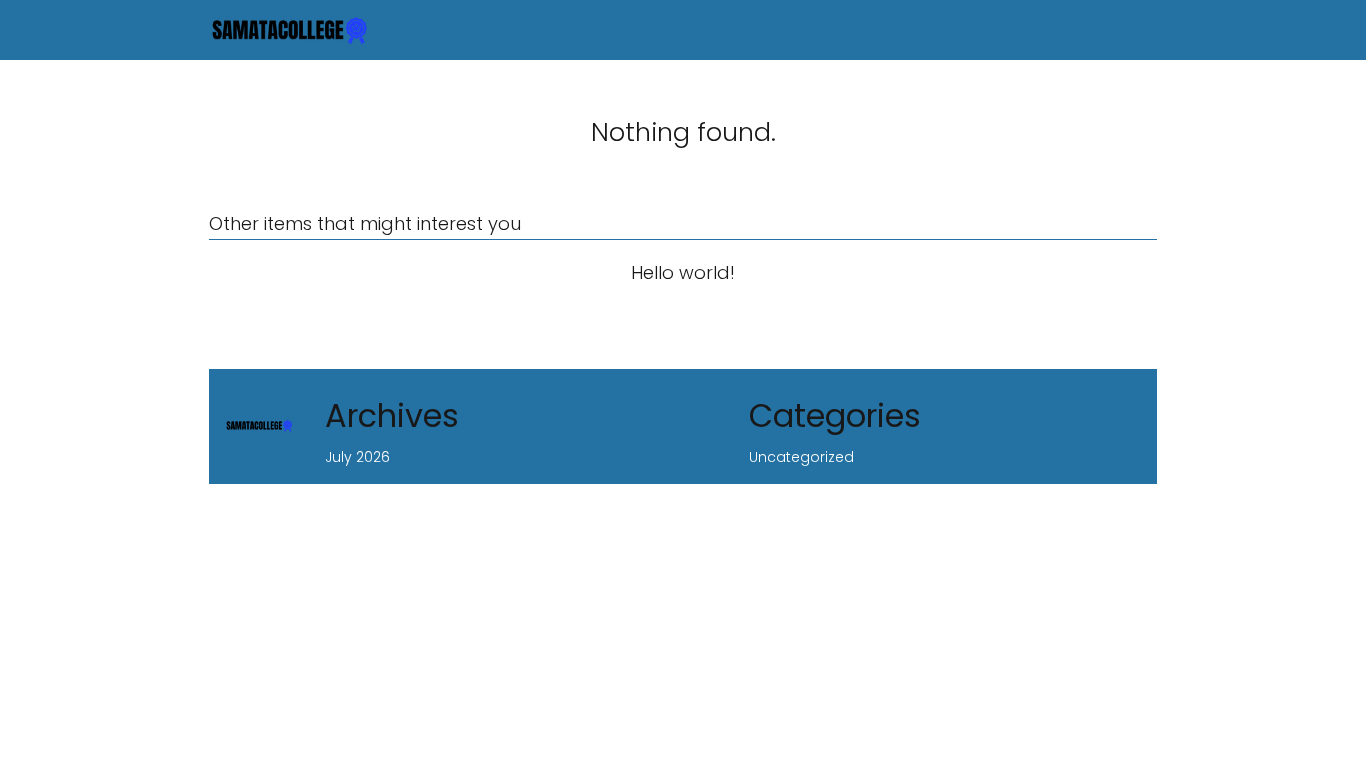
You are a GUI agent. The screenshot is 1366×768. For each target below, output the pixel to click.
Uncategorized (801, 457)
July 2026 (357, 457)
